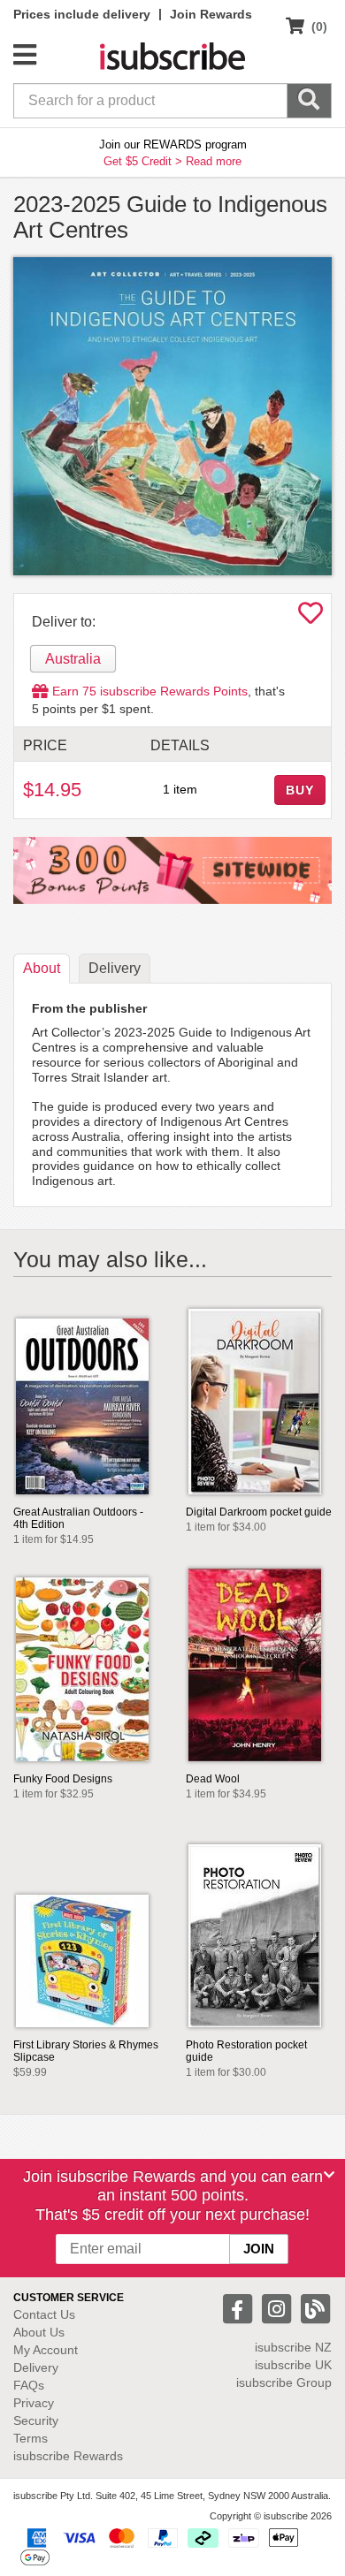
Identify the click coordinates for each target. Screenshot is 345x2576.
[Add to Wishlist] (310, 618)
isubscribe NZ (293, 2347)
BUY (300, 790)
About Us (39, 2332)
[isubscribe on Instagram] (279, 2307)
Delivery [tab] (115, 968)
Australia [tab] (73, 659)
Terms (31, 2438)
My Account (46, 2350)
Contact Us (44, 2314)
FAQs (29, 2385)
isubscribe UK (293, 2365)
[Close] (329, 2175)
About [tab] (42, 968)
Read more (214, 161)
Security (36, 2420)
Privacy (34, 2403)
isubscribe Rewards (68, 2456)
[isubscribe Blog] (315, 2307)
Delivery (36, 2367)
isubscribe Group (284, 2382)
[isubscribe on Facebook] (240, 2307)
